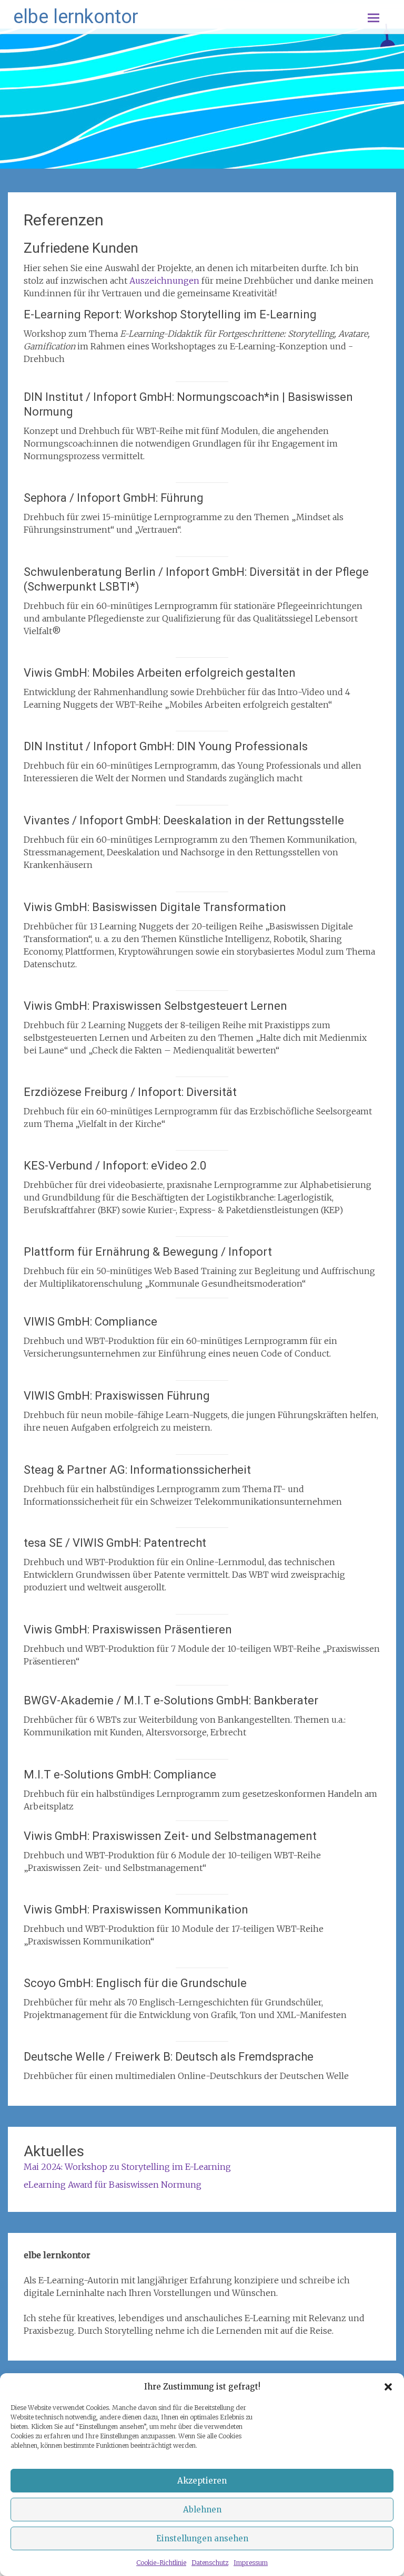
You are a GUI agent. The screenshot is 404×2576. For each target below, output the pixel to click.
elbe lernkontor (76, 17)
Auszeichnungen (164, 281)
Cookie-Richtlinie (161, 2563)
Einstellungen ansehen (202, 2538)
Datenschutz (210, 2563)
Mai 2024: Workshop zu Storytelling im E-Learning (127, 2167)
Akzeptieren (202, 2481)
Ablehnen (202, 2510)
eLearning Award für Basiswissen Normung (113, 2185)
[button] (388, 2387)
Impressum (251, 2563)
